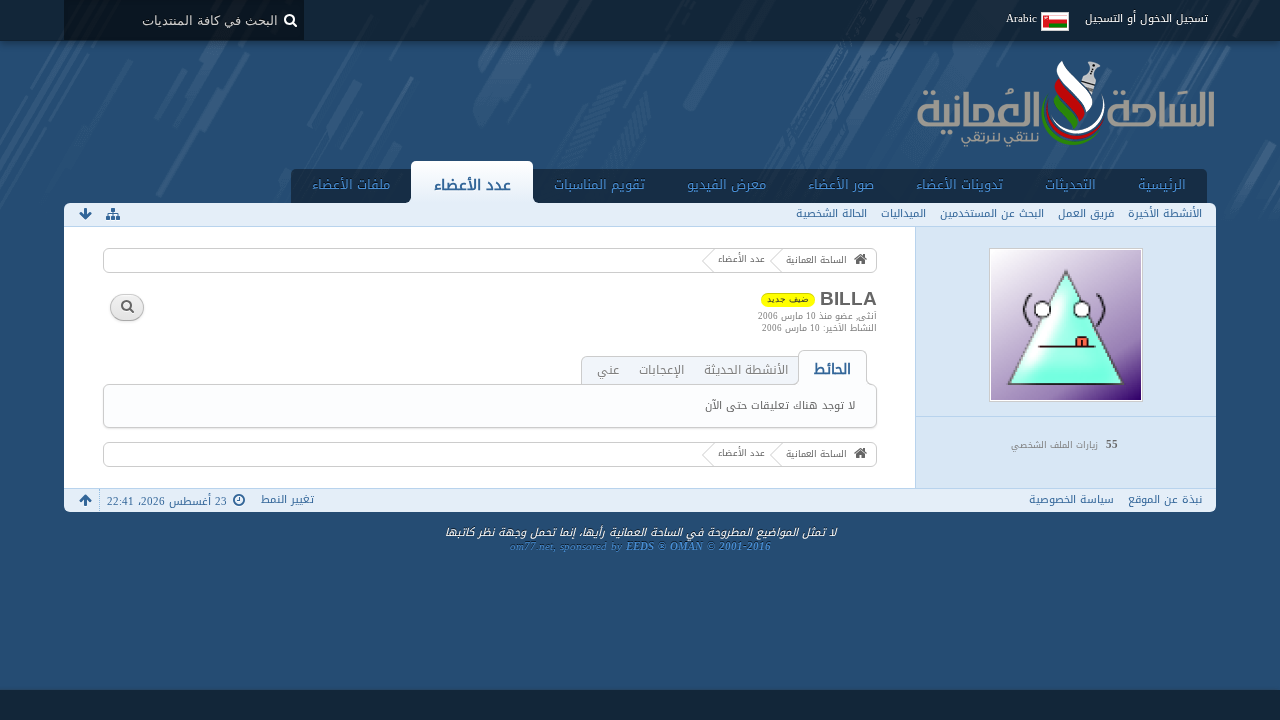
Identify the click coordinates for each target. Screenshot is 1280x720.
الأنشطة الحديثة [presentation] (746, 370)
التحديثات (1070, 184)
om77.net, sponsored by (640, 546)
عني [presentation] (608, 370)
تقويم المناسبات (599, 184)
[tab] (832, 369)
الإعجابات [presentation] (661, 370)
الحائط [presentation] (832, 369)
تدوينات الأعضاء (959, 184)
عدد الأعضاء (472, 184)
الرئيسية (1162, 184)
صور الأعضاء (841, 184)
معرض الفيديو (726, 184)
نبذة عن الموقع (1165, 499)
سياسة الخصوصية (1071, 499)
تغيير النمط (287, 499)
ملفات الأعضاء (351, 184)
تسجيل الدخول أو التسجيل (1146, 18)
